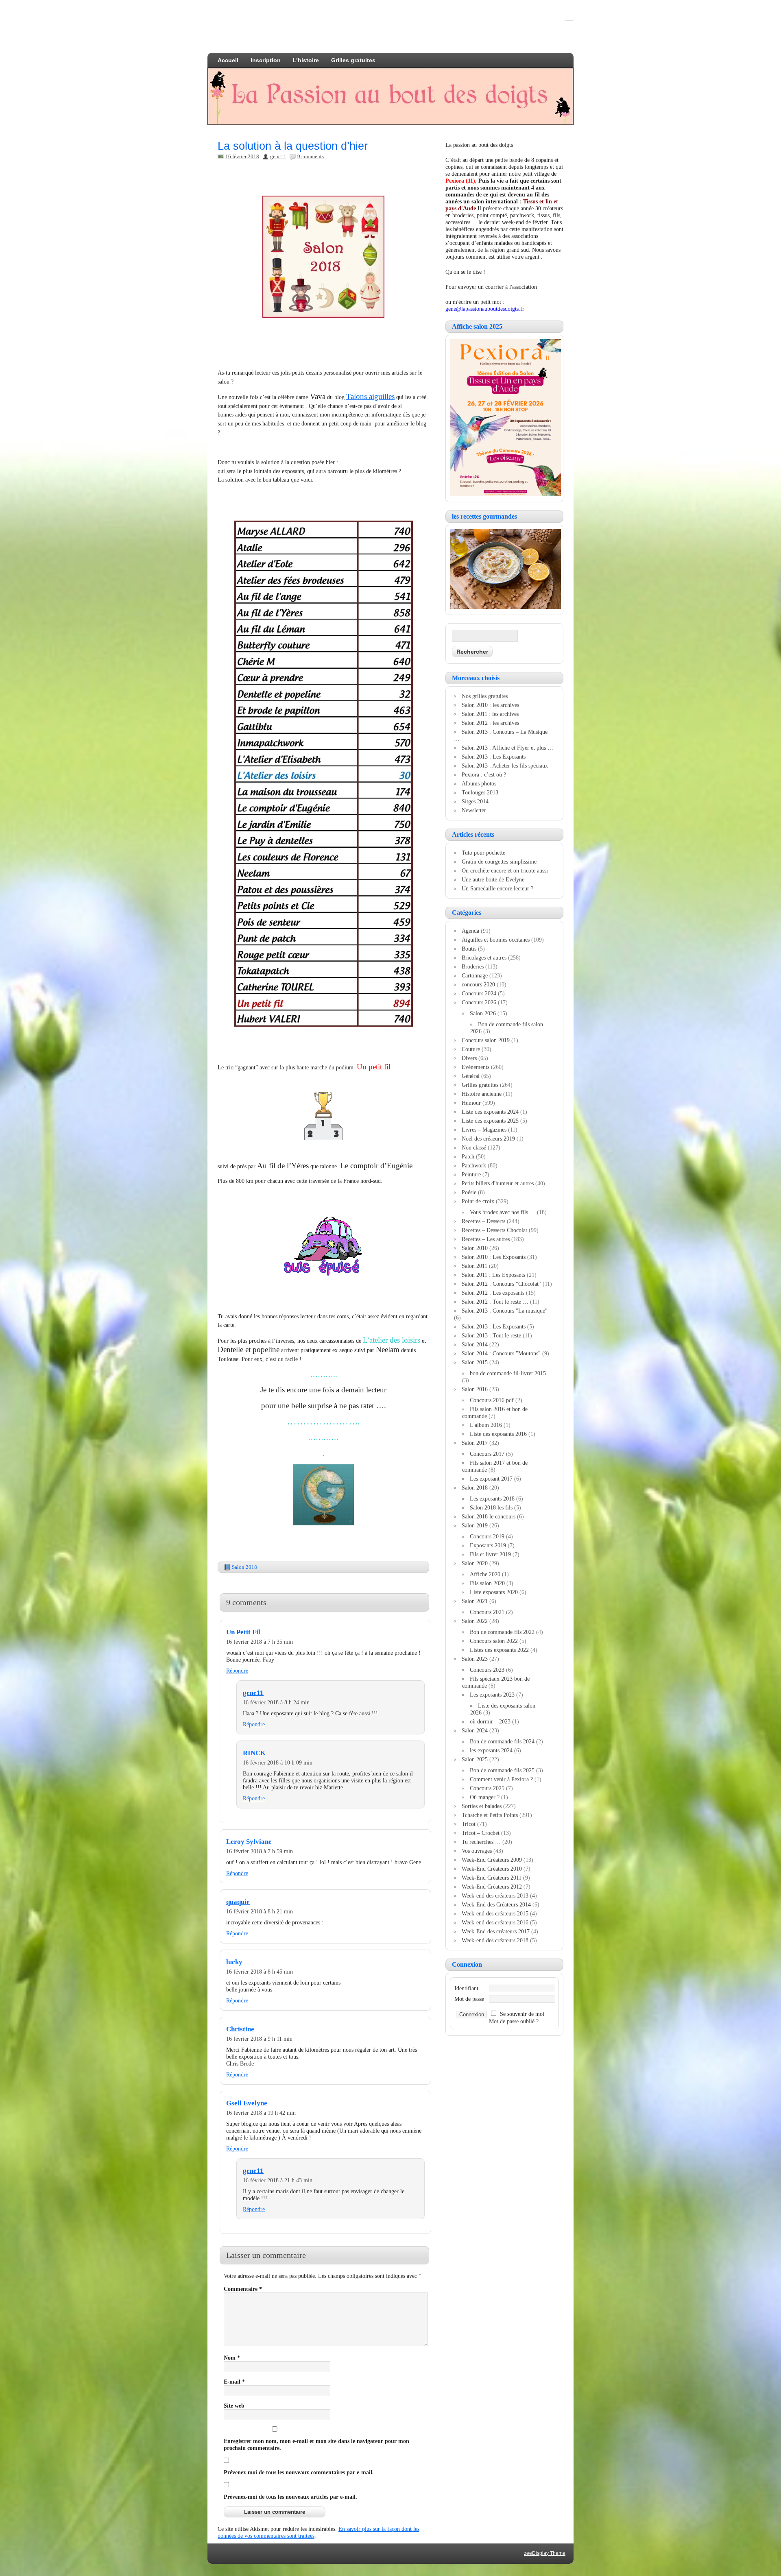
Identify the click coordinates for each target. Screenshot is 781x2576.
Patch (468, 1156)
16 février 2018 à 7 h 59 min (260, 1851)
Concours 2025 (487, 1788)
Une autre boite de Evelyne (493, 879)
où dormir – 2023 (490, 1721)
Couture (471, 1049)
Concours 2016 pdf (492, 1400)
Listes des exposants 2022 (499, 1650)
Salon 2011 (474, 1266)
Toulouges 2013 (480, 792)
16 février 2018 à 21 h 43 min (278, 2180)
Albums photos (479, 783)
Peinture (471, 1174)
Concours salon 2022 (494, 1641)
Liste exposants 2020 (494, 1592)
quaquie (238, 1902)
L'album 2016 (486, 1425)
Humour (471, 1103)
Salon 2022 (475, 1621)
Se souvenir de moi (522, 2014)
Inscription (266, 60)
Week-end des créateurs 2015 (495, 1913)
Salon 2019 (475, 1525)
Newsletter (474, 810)
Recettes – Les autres (486, 1239)
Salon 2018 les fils (491, 1507)
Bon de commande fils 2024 (502, 1741)
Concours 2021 (487, 1612)
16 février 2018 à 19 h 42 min (261, 2113)
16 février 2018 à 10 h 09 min (278, 1762)
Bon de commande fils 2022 (502, 1632)
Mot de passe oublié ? (514, 2021)
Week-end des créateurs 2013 (495, 1895)
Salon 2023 (475, 1659)
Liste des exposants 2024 (490, 1112)
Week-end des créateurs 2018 (495, 1940)
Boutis (469, 949)
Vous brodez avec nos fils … (503, 1212)
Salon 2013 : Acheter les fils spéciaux (505, 766)
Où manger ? (485, 1797)
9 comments (311, 156)
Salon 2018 (244, 1567)
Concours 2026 (479, 1002)
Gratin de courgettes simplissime (499, 862)
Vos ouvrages (477, 1851)
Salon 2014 (475, 1344)
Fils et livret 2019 (490, 1554)
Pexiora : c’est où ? (484, 774)
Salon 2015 (475, 1362)
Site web (234, 2406)
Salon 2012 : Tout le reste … (495, 1302)
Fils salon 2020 (487, 1583)
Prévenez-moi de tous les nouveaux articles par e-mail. (290, 2497)
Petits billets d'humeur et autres (498, 1183)
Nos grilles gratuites (485, 696)
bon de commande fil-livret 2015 (508, 1373)
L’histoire (306, 60)
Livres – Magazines (484, 1130)
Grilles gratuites (353, 60)
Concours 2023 (487, 1670)
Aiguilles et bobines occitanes (496, 940)
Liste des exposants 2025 (490, 1121)
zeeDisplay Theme (545, 2553)
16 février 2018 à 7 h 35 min (260, 1642)
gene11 (278, 156)
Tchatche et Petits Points (490, 1815)
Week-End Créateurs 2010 (492, 1869)
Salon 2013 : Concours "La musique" (505, 1311)
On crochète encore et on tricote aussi (505, 870)
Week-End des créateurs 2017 (496, 1931)
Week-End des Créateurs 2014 (496, 1904)
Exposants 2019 (488, 1545)
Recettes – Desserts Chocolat (494, 1230)
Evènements (476, 1067)
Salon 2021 (475, 1601)
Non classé (474, 1147)
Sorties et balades (482, 1806)
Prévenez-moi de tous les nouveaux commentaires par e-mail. (299, 2472)
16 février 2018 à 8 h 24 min (276, 1702)
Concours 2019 (487, 1536)
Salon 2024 (475, 1730)
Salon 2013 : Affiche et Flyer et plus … (507, 748)
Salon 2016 (475, 1389)
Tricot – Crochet (481, 1833)
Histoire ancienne (482, 1094)
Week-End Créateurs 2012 (492, 1887)
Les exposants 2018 (492, 1498)
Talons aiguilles (370, 396)
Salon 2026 (483, 1013)
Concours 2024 (479, 993)
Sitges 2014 (475, 801)
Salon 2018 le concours (489, 1516)
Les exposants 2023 (492, 1695)
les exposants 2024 (491, 1750)
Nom (232, 2358)
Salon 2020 (475, 1563)
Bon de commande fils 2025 (502, 1770)
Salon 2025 (475, 1759)
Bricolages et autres (484, 958)
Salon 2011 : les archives (490, 714)
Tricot (469, 1824)
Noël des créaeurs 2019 (488, 1139)
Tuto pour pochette (483, 853)
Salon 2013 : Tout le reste (491, 1335)
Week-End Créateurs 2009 (492, 1860)
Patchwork (474, 1165)
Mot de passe (469, 1999)
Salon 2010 (475, 1248)
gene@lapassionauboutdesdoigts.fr (485, 309)
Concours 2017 (487, 1454)
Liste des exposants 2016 (498, 1434)
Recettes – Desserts (483, 1221)
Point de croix (478, 1201)
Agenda (470, 931)
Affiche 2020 (485, 1574)
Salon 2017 (475, 1443)
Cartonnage (475, 975)
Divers (469, 1058)
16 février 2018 (242, 156)
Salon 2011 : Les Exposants (493, 1275)
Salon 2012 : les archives (490, 723)
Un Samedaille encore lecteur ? (497, 888)
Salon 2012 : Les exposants (493, 1293)
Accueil (228, 60)
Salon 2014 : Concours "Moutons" (501, 1353)
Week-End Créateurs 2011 (492, 1878)
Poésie (469, 1192)
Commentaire (243, 2289)
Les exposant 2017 (491, 1479)
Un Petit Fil (243, 1632)
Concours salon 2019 (486, 1040)
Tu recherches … (481, 1842)
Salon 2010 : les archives (490, 705)
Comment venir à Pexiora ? (501, 1779)
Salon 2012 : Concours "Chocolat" (501, 1284)
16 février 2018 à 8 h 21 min (260, 1911)
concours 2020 (478, 984)
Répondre (237, 1671)
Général (471, 1076)
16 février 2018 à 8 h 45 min (260, 1972)
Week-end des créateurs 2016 (495, 1922)
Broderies (473, 966)
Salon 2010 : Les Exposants (494, 1257)
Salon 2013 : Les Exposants (494, 757)
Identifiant (466, 1988)
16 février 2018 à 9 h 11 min (259, 2039)
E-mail (234, 2382)
